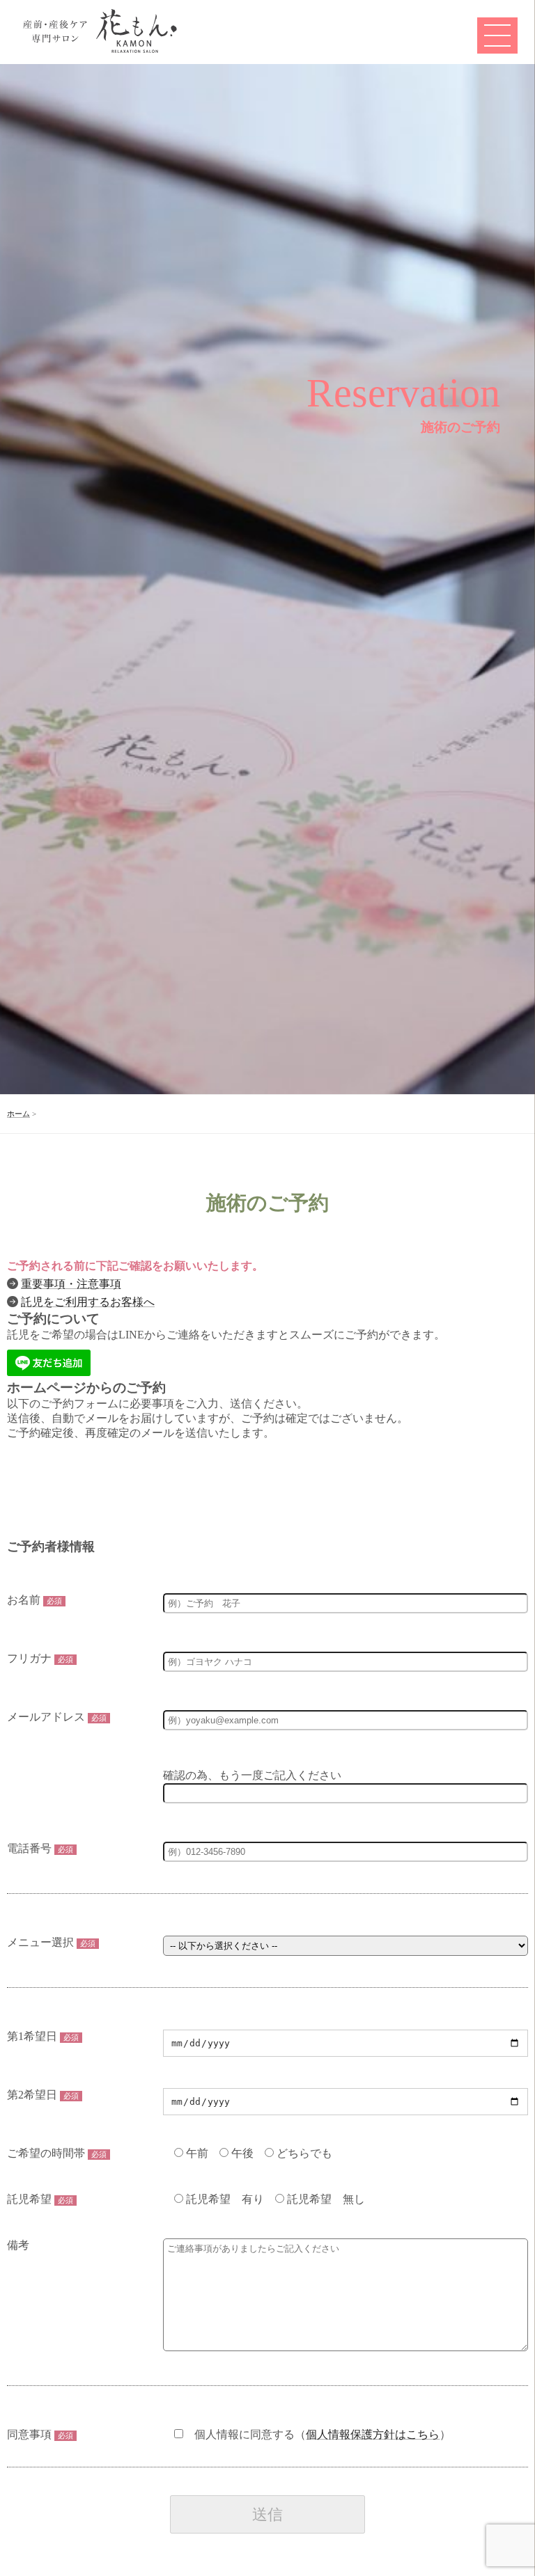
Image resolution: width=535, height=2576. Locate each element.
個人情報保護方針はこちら (373, 2434)
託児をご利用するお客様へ (88, 1302)
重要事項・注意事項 (71, 1284)
